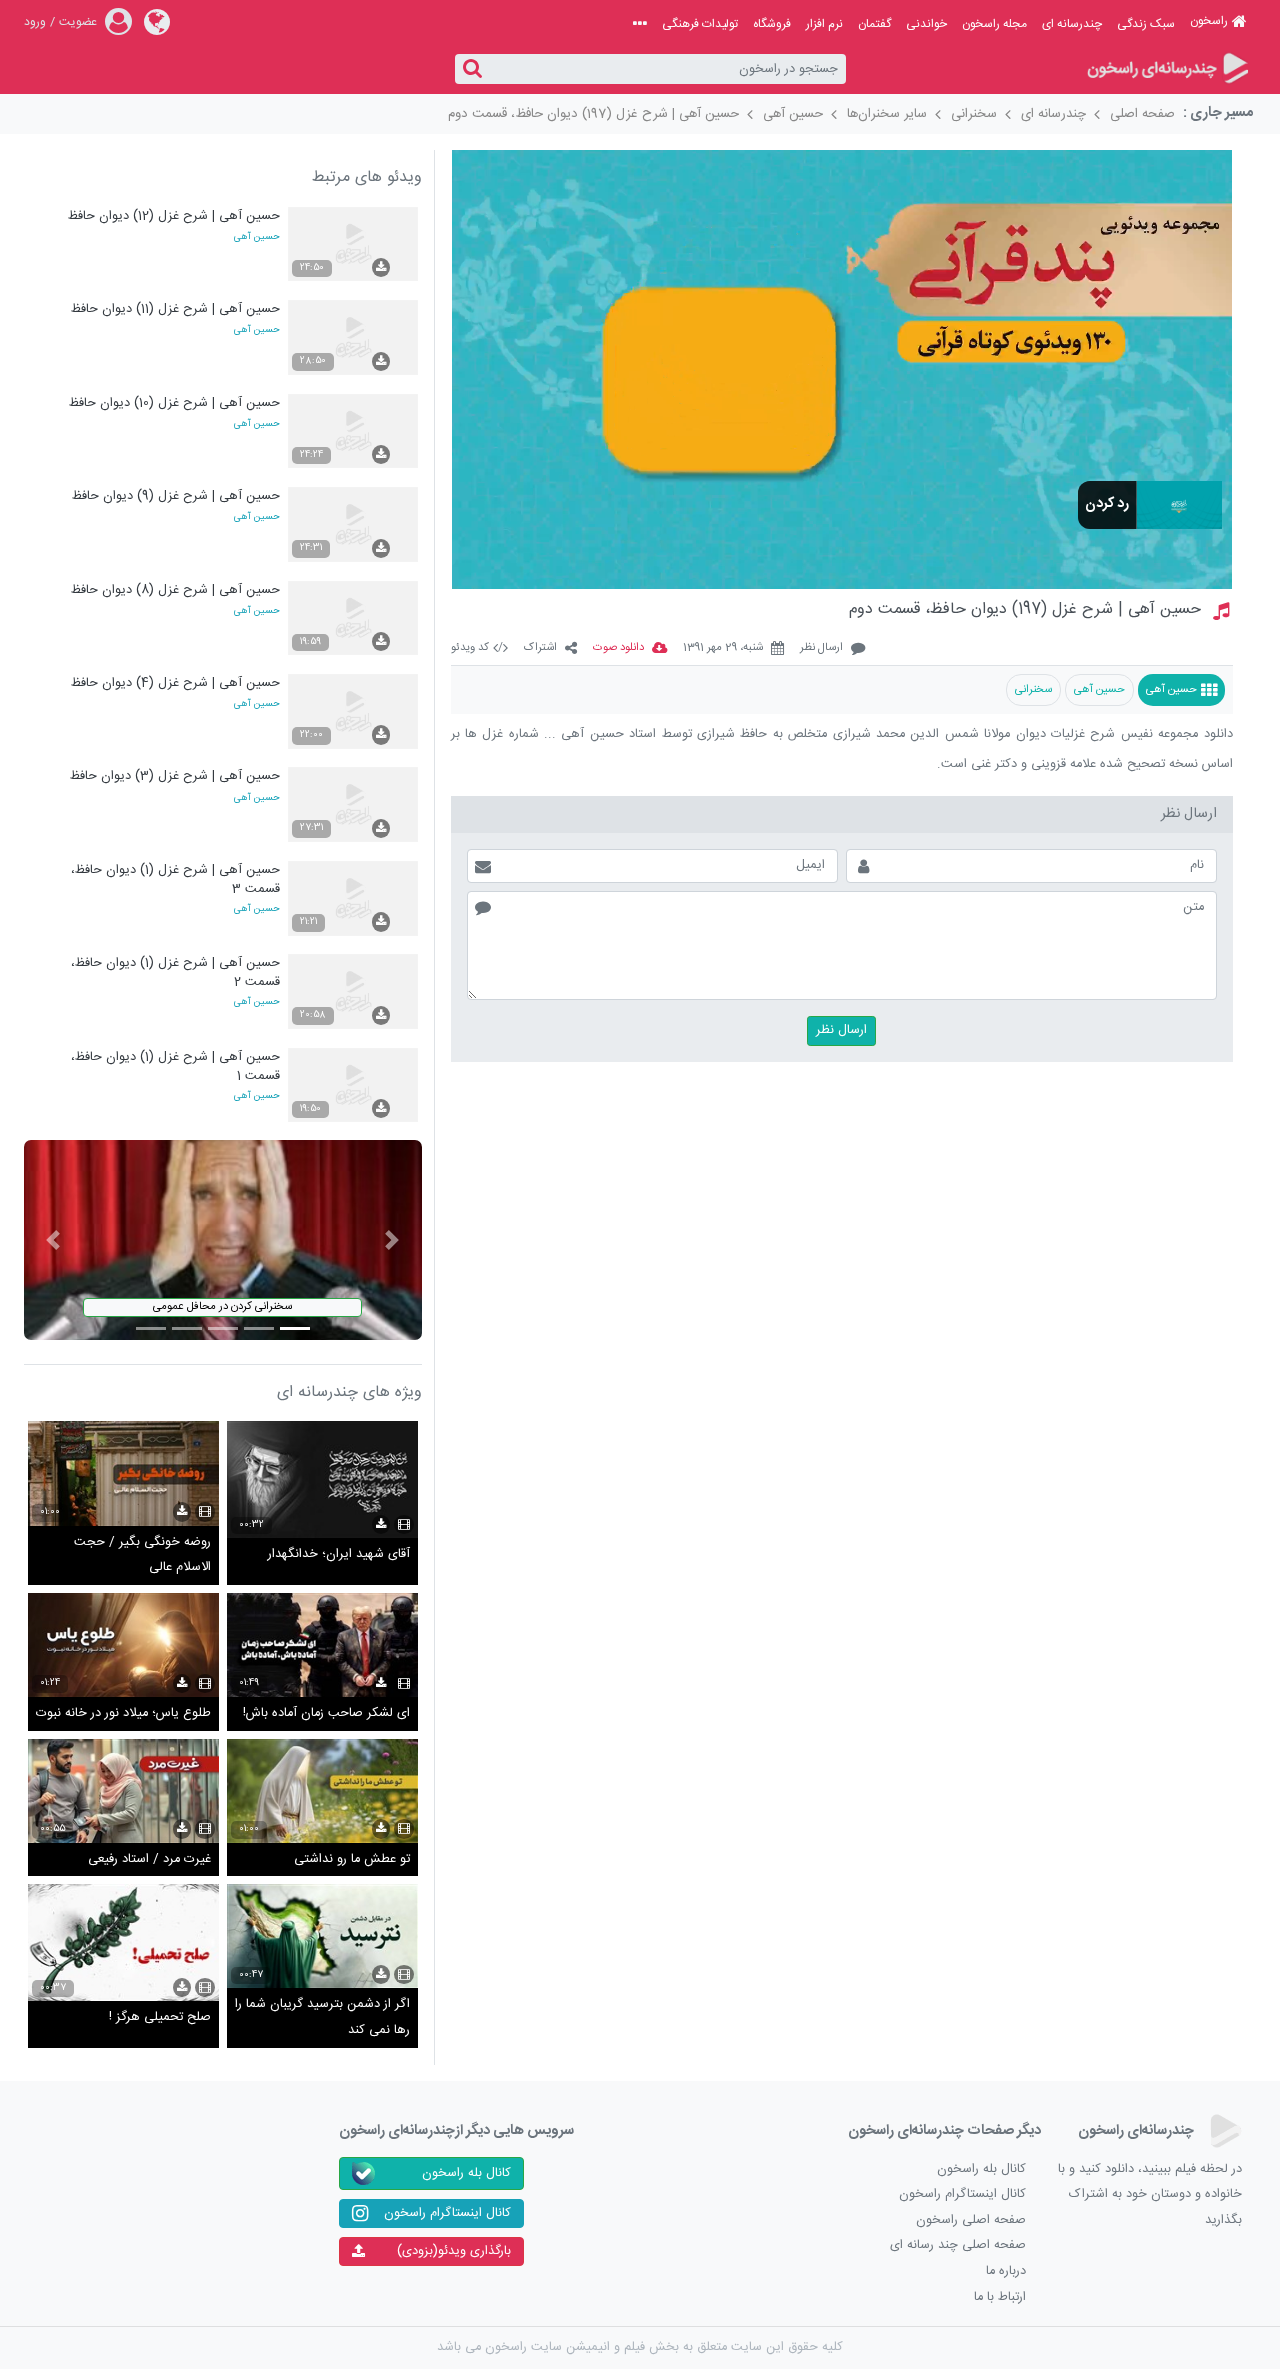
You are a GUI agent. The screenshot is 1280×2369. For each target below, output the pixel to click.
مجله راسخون (994, 24)
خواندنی (926, 24)
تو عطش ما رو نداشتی (352, 1859)
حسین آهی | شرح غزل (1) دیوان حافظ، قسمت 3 (175, 879)
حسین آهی (793, 114)
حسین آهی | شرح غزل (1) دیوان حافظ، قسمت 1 (175, 1066)
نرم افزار (824, 24)
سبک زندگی (1146, 24)
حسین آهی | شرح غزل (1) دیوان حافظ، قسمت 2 (175, 972)
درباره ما (1006, 2271)
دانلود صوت (618, 648)
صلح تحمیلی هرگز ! (160, 2017)
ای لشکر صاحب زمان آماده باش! (326, 1713)
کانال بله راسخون (981, 2169)
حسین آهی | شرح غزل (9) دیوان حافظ (176, 496)
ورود (35, 22)
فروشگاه (772, 24)
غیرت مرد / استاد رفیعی (149, 1859)
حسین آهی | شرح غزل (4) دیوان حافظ (175, 683)
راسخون (1209, 21)
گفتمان (874, 24)
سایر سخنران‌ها (887, 114)
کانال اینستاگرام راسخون (962, 2194)
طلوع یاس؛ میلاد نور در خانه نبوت (123, 1713)
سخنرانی (974, 114)
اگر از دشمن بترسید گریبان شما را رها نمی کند (322, 2017)
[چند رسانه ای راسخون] (1166, 69)
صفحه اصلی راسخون (971, 2220)
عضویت (78, 22)
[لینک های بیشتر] (640, 24)
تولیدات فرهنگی (700, 24)
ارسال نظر (821, 648)
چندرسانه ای (1072, 24)
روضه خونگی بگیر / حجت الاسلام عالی (142, 1555)
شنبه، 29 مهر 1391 (723, 648)
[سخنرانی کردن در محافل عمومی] (223, 1240)
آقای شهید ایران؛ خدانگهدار (339, 1554)
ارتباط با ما (1000, 2297)
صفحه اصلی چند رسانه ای (958, 2245)
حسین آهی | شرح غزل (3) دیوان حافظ (175, 776)
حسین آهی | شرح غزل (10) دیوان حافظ (174, 403)
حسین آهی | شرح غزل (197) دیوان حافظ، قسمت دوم (593, 114)
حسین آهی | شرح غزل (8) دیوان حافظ (175, 590)
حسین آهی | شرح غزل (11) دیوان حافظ (175, 309)
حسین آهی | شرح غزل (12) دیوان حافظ (174, 216)
